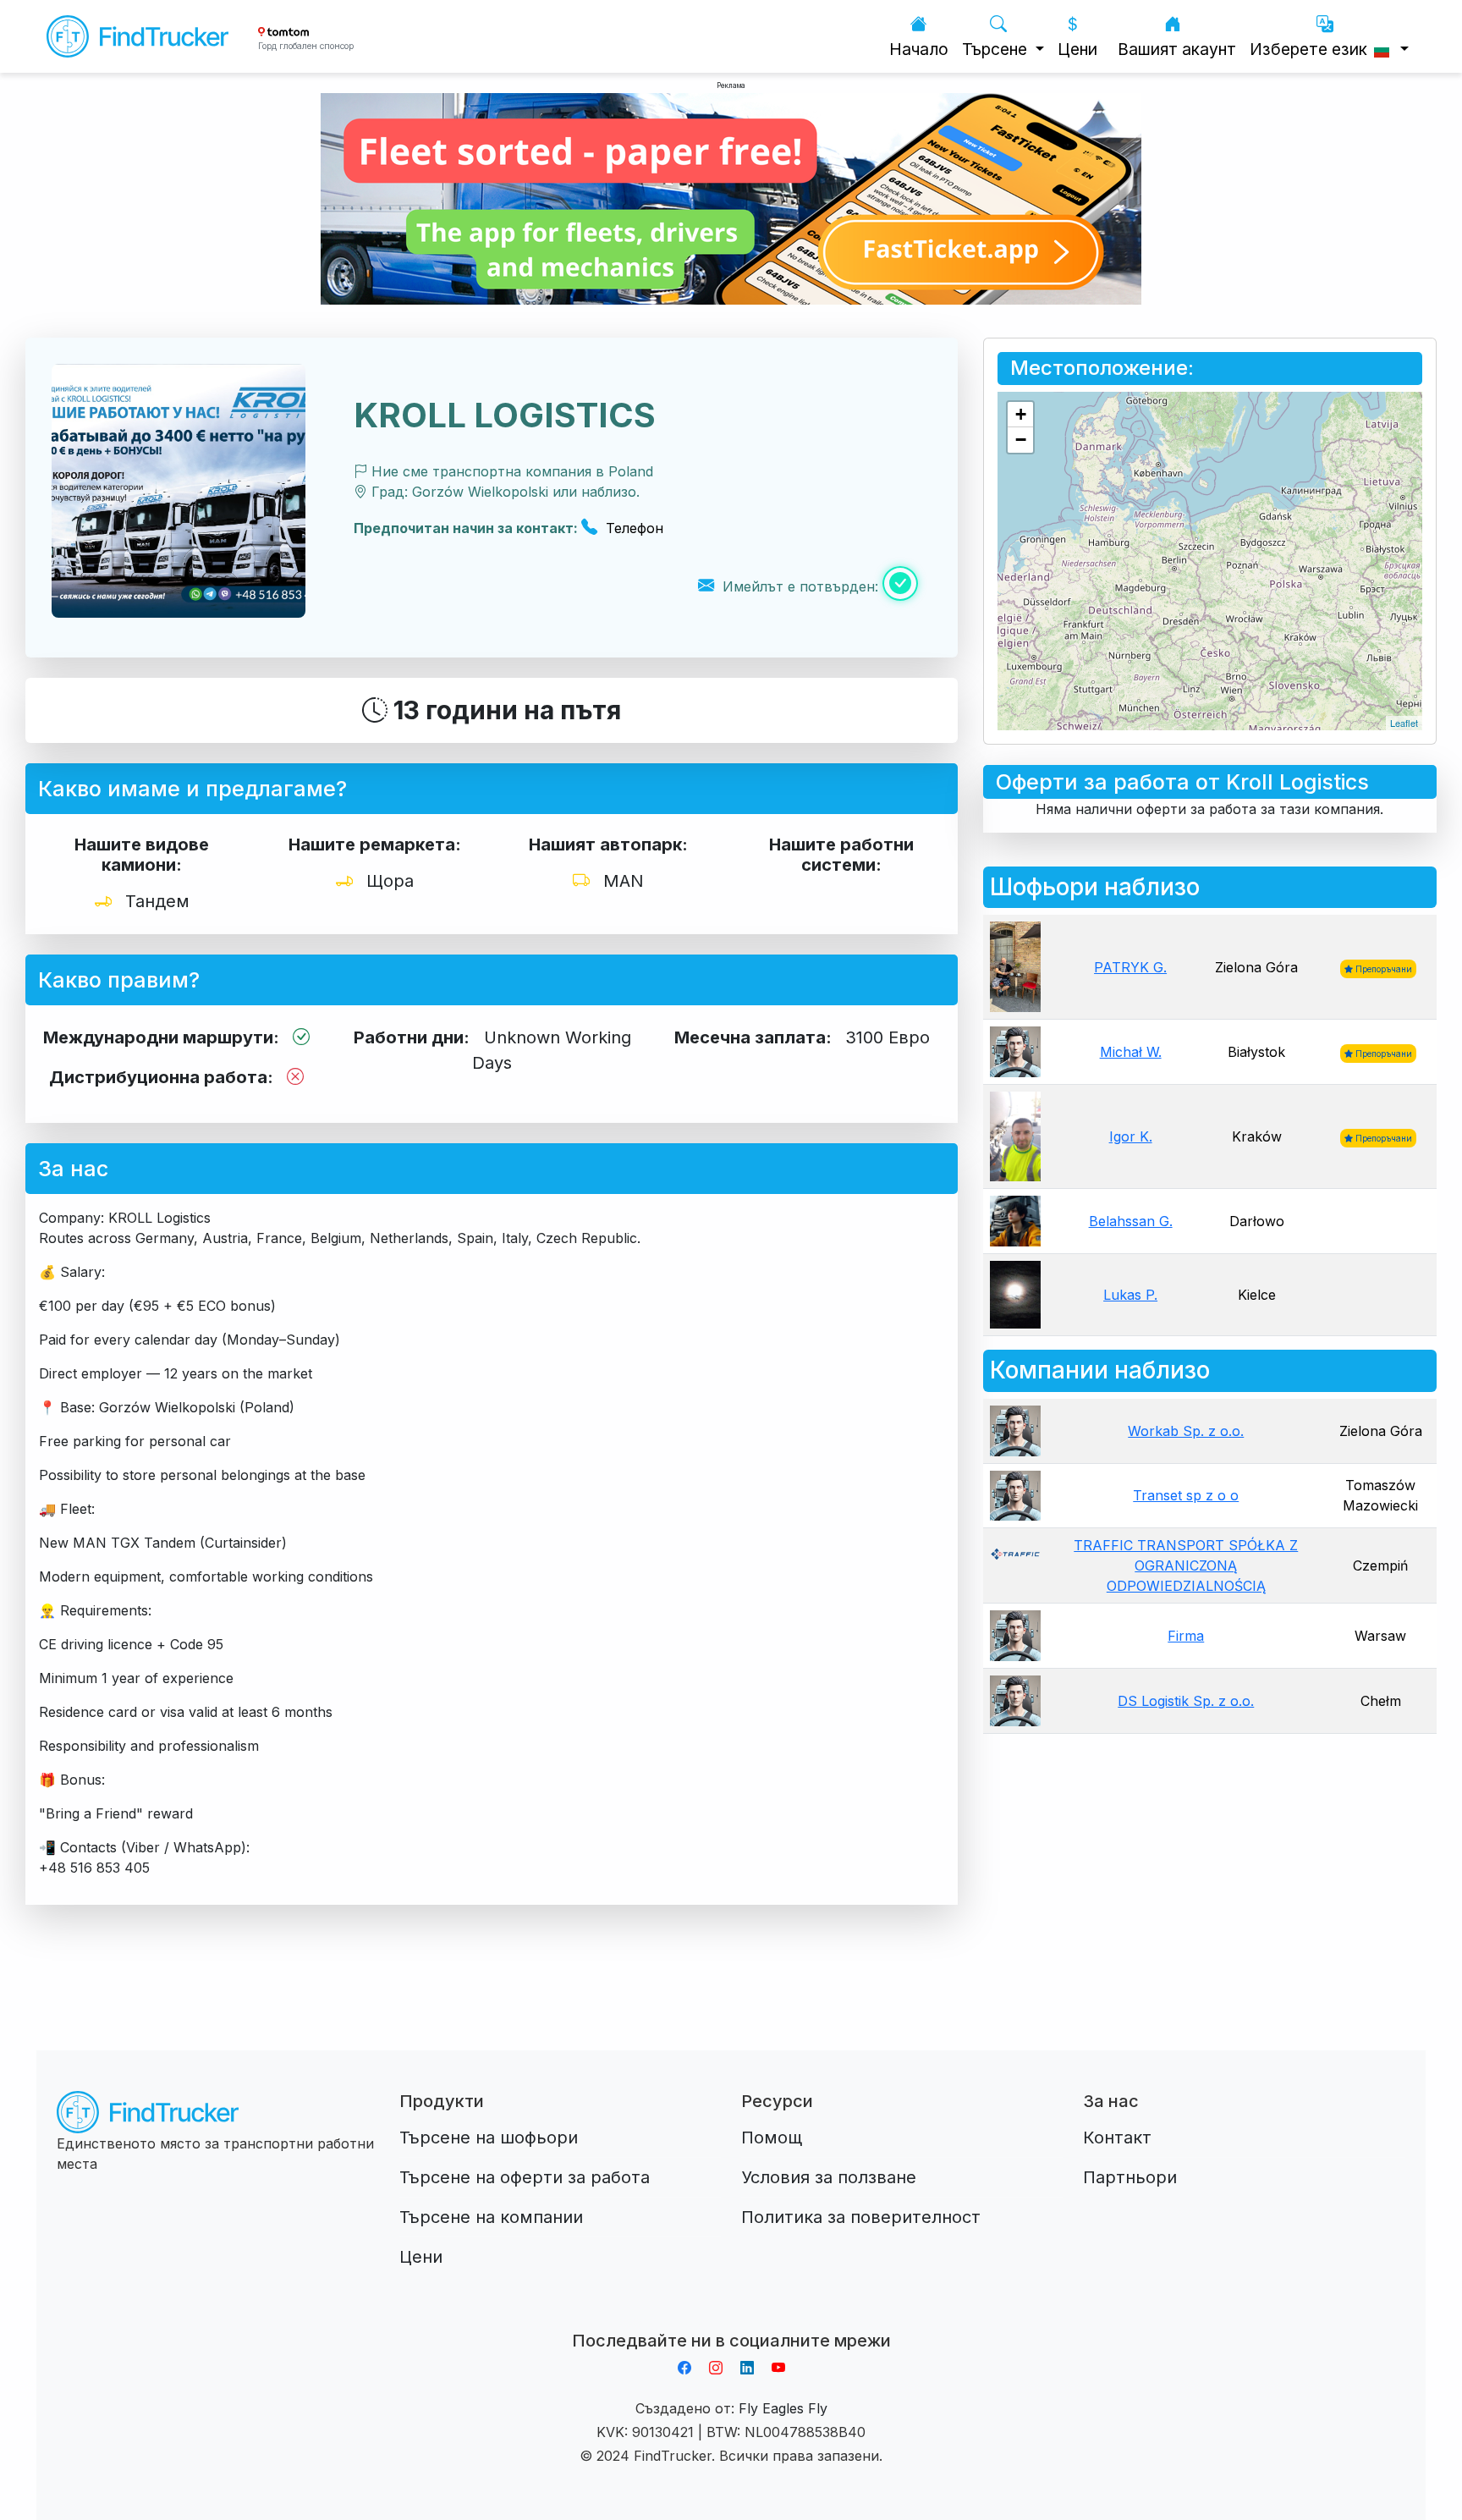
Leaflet (1404, 723)
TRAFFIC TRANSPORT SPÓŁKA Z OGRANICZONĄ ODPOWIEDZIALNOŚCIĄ (1186, 1565)
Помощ (772, 2138)
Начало (919, 49)
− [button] (1021, 440)
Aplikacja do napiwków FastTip (731, 2320)
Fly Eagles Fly (783, 2408)
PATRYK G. (1130, 967)
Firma (1186, 1636)
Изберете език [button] (1311, 49)
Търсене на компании (491, 2217)
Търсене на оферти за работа (525, 2177)
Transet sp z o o (1186, 1495)
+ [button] (1021, 414)
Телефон (632, 528)
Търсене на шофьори (489, 2138)
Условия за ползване (829, 2177)
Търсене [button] (997, 49)
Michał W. (1131, 1052)
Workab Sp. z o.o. (1186, 1431)
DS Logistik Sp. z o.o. (1186, 1701)
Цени (1077, 49)
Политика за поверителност (861, 2217)
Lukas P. (1130, 1295)
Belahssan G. (1131, 1221)
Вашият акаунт (1177, 49)
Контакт (1117, 2138)
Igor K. (1131, 1136)
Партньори (1130, 2177)
